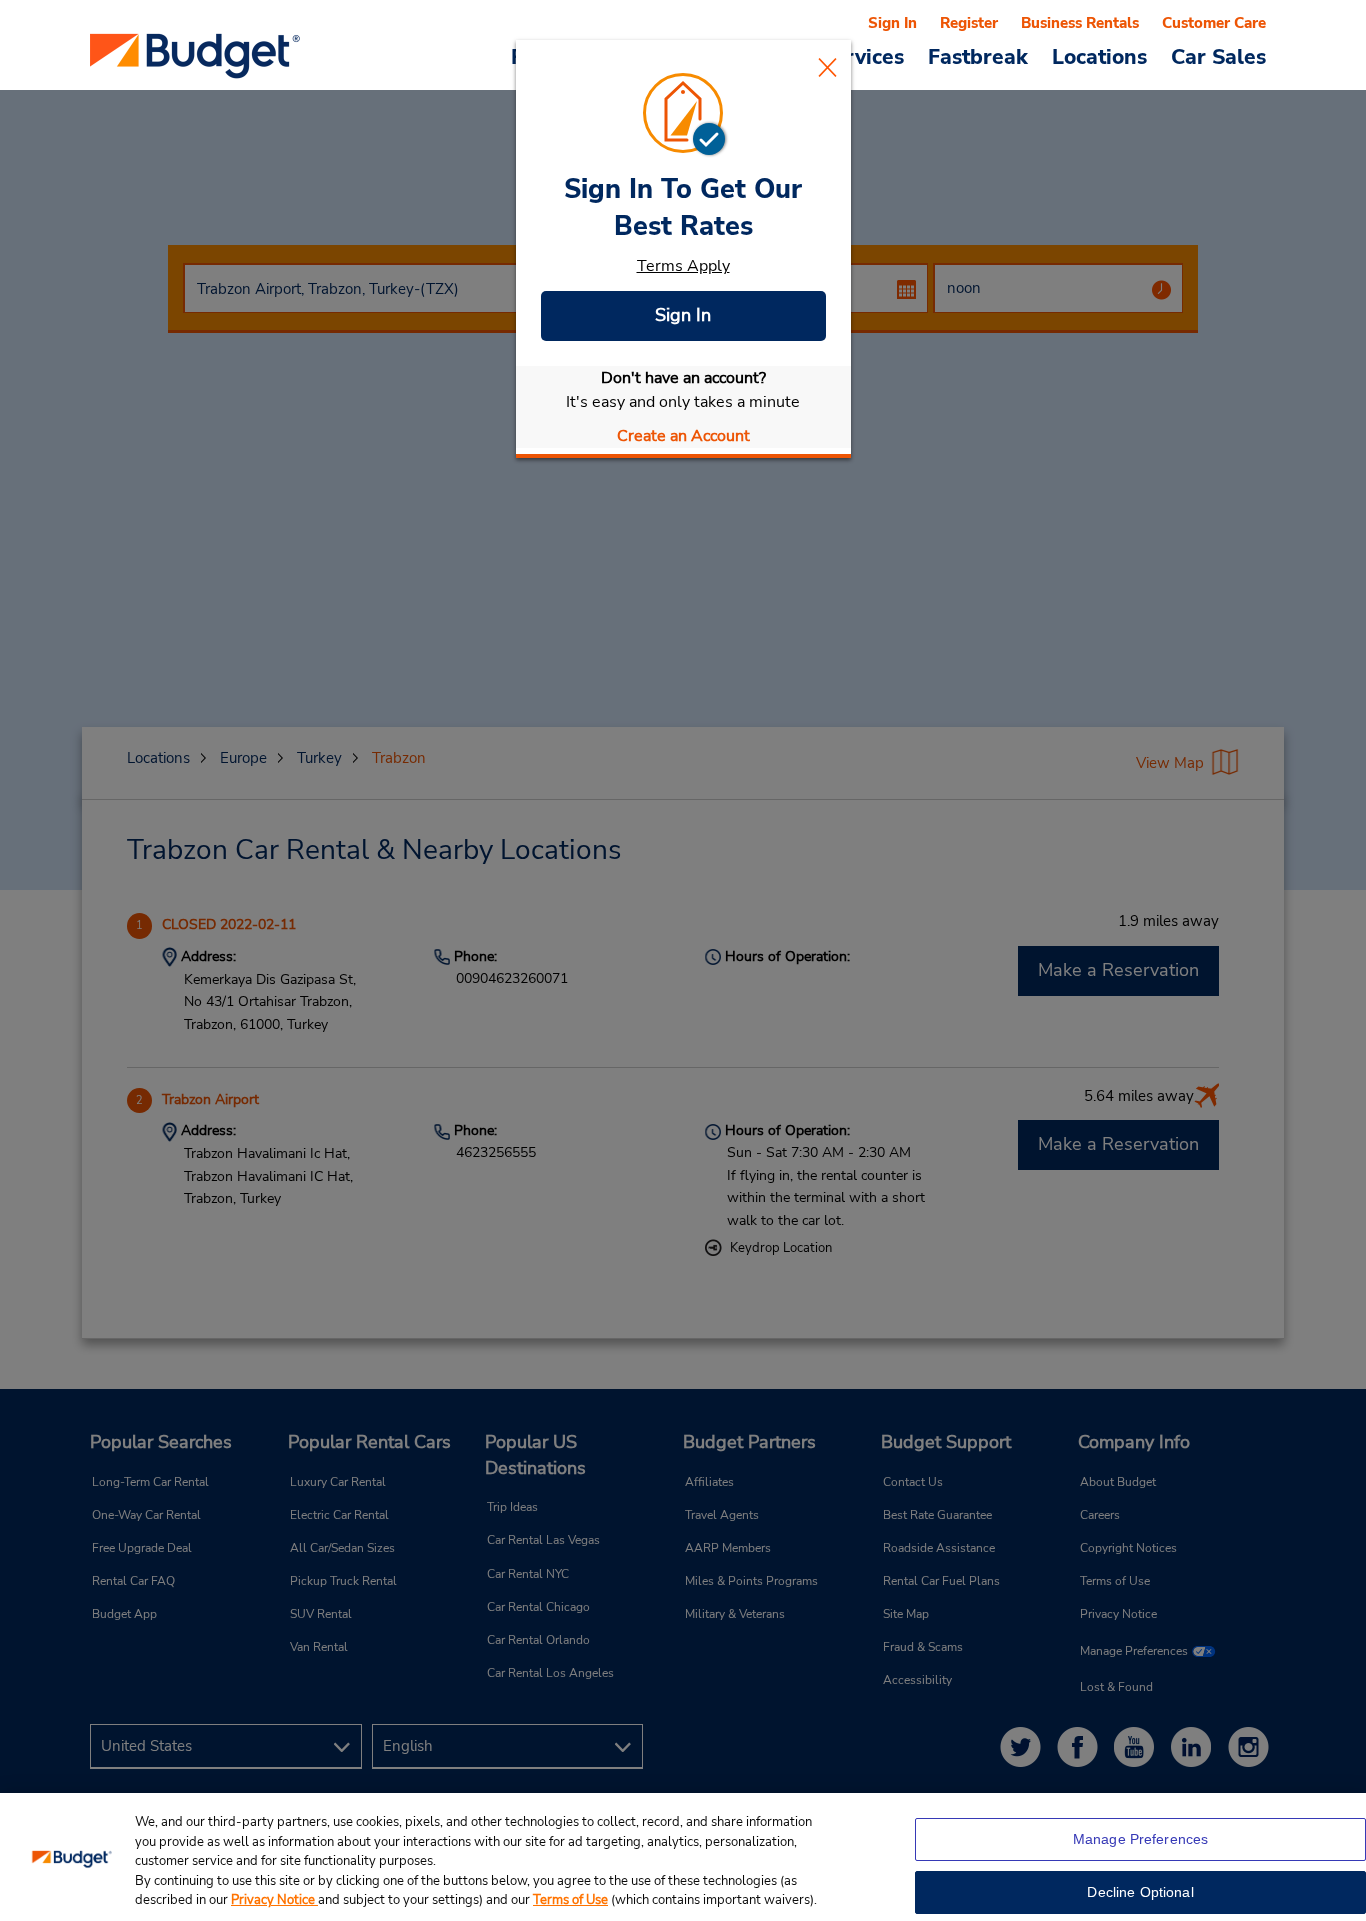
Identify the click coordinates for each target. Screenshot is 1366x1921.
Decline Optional (1140, 1892)
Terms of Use (570, 1900)
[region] (683, 1857)
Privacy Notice (274, 1900)
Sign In (683, 315)
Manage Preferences (1141, 1839)
